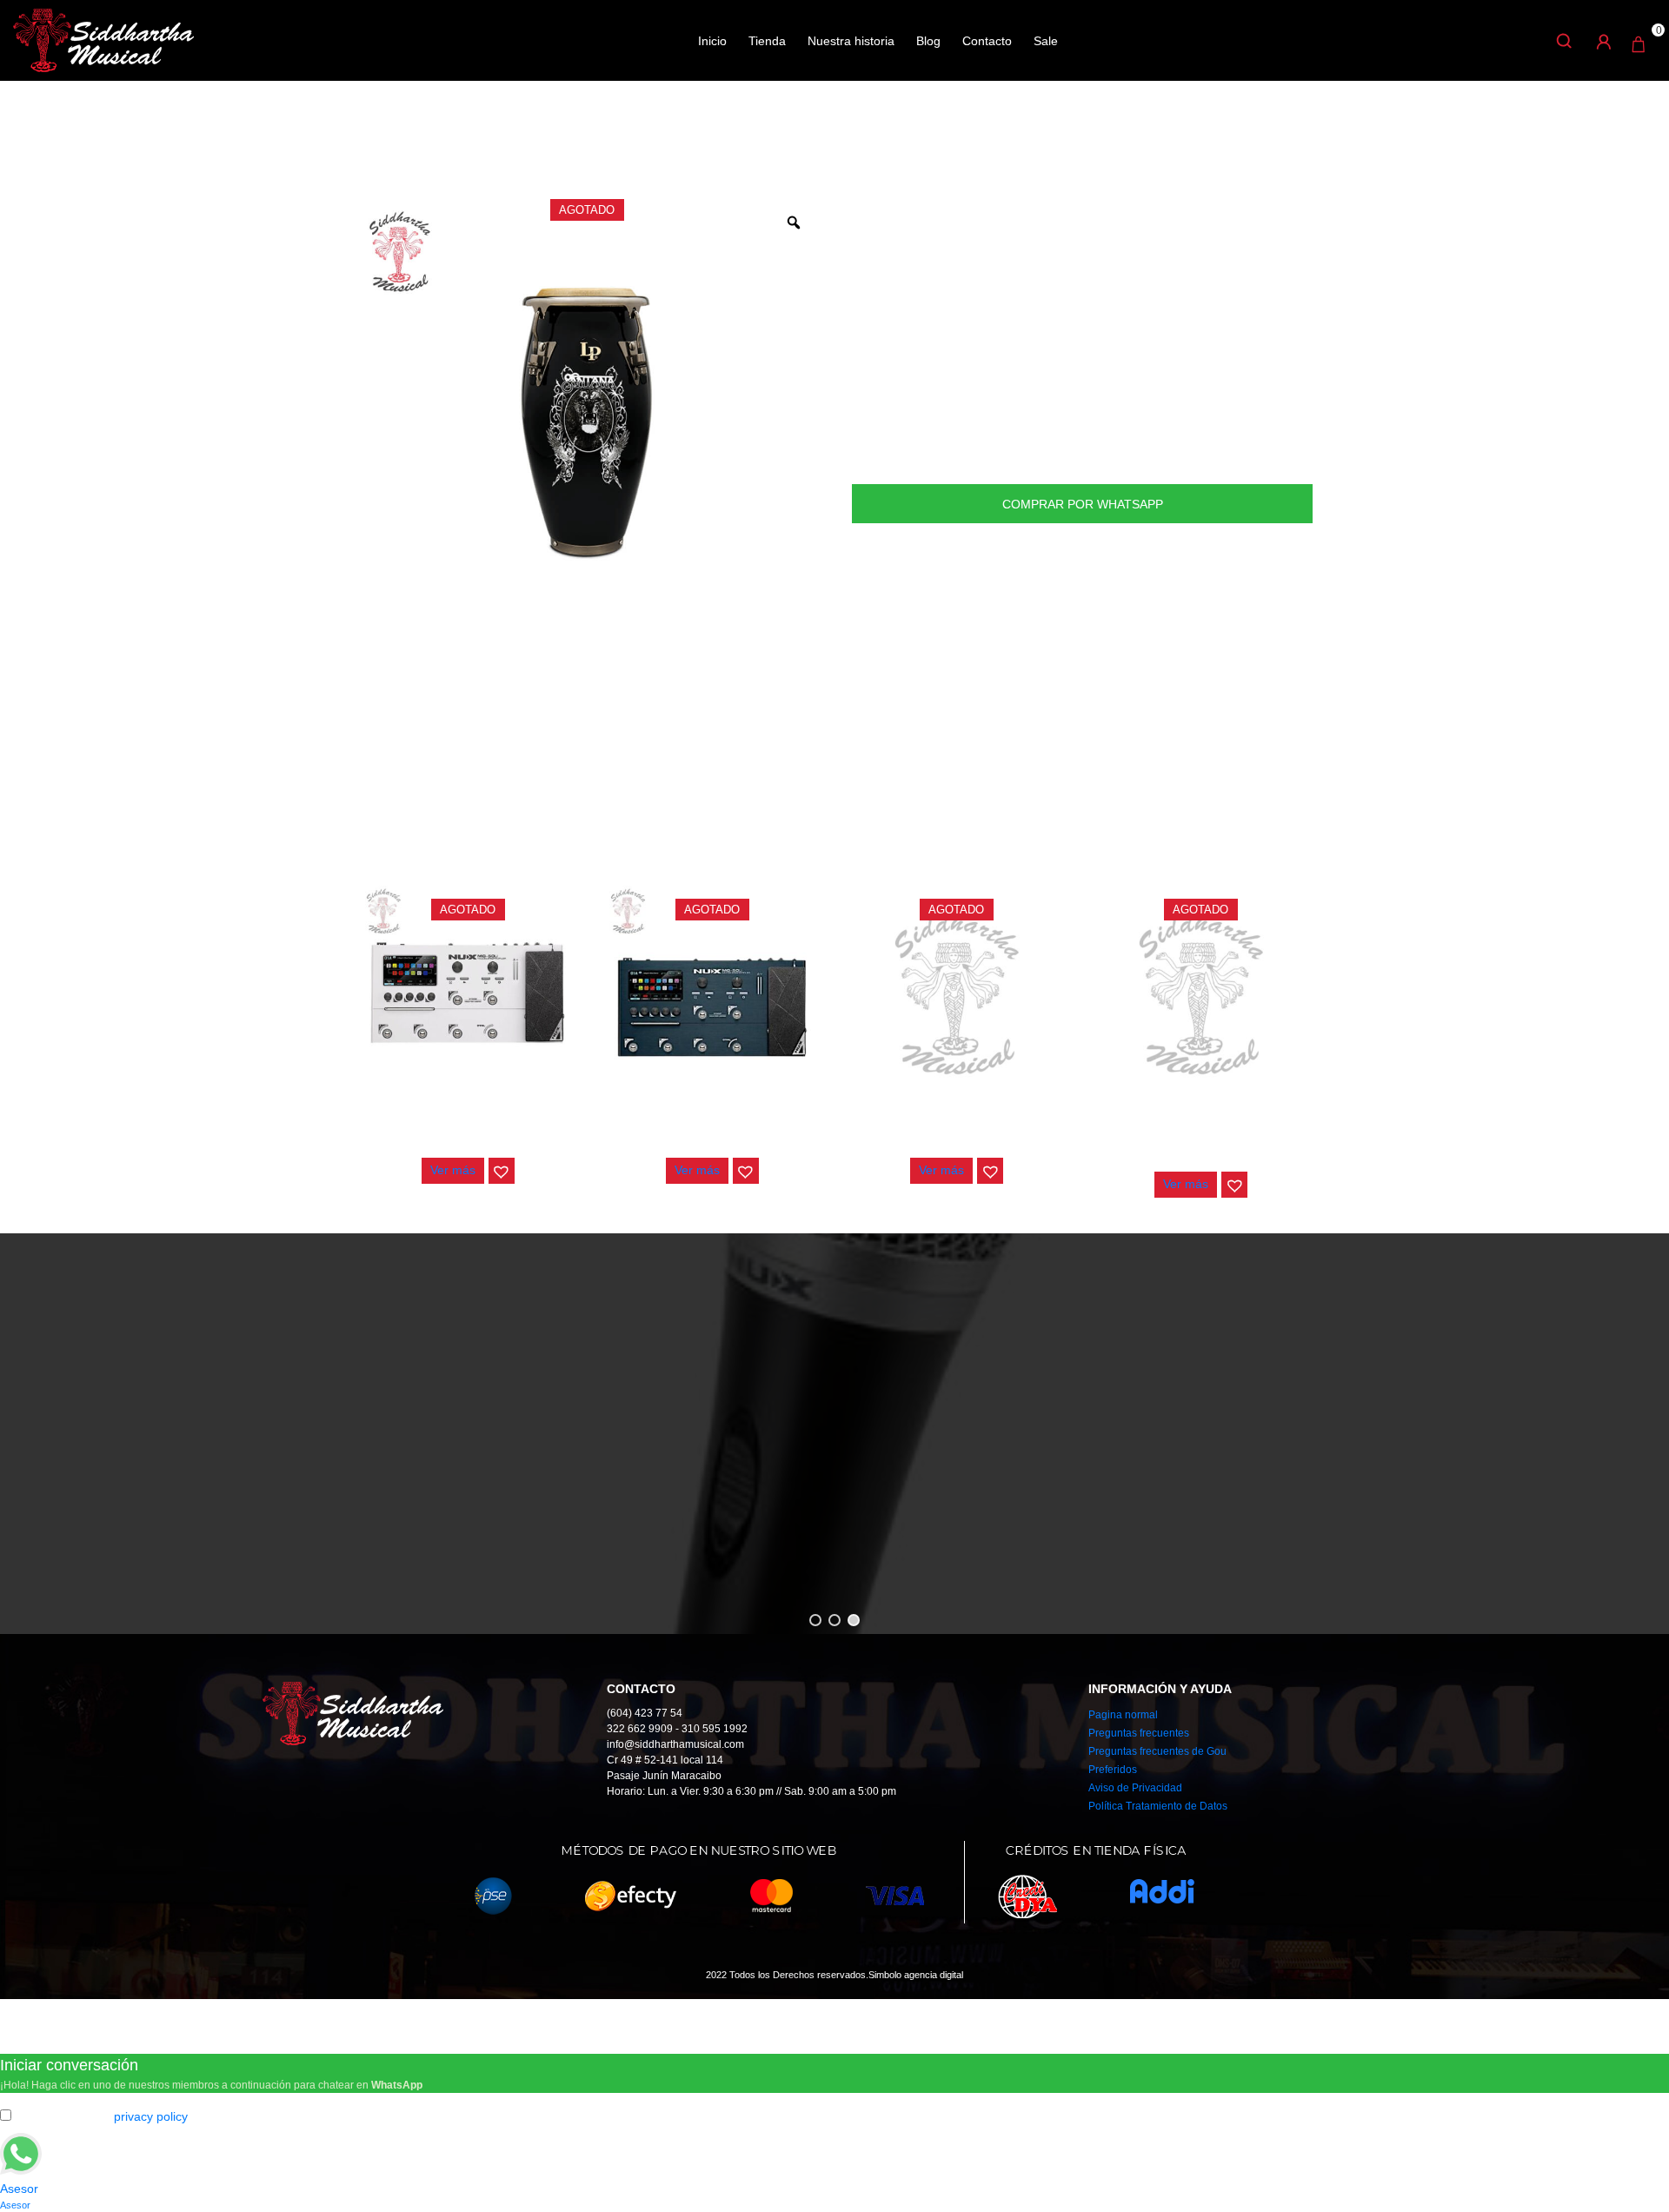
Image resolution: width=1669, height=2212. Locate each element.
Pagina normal (1123, 1715)
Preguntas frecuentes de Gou (1157, 1751)
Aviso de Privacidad (1135, 1788)
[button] (502, 1171)
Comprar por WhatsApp (1083, 504)
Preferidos (1113, 1770)
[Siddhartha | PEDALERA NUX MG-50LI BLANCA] (468, 993)
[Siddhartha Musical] (103, 39)
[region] (834, 1434)
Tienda (767, 41)
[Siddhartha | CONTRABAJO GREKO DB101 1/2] (957, 993)
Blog (928, 41)
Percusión (425, 138)
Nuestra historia (851, 41)
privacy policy (151, 2116)
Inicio (712, 41)
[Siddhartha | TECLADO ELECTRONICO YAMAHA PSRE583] (1201, 993)
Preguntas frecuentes (1139, 1733)
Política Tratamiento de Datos (1158, 1806)
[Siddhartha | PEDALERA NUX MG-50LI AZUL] (712, 993)
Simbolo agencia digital (916, 1975)
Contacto (987, 41)
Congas (489, 138)
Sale (1046, 41)
